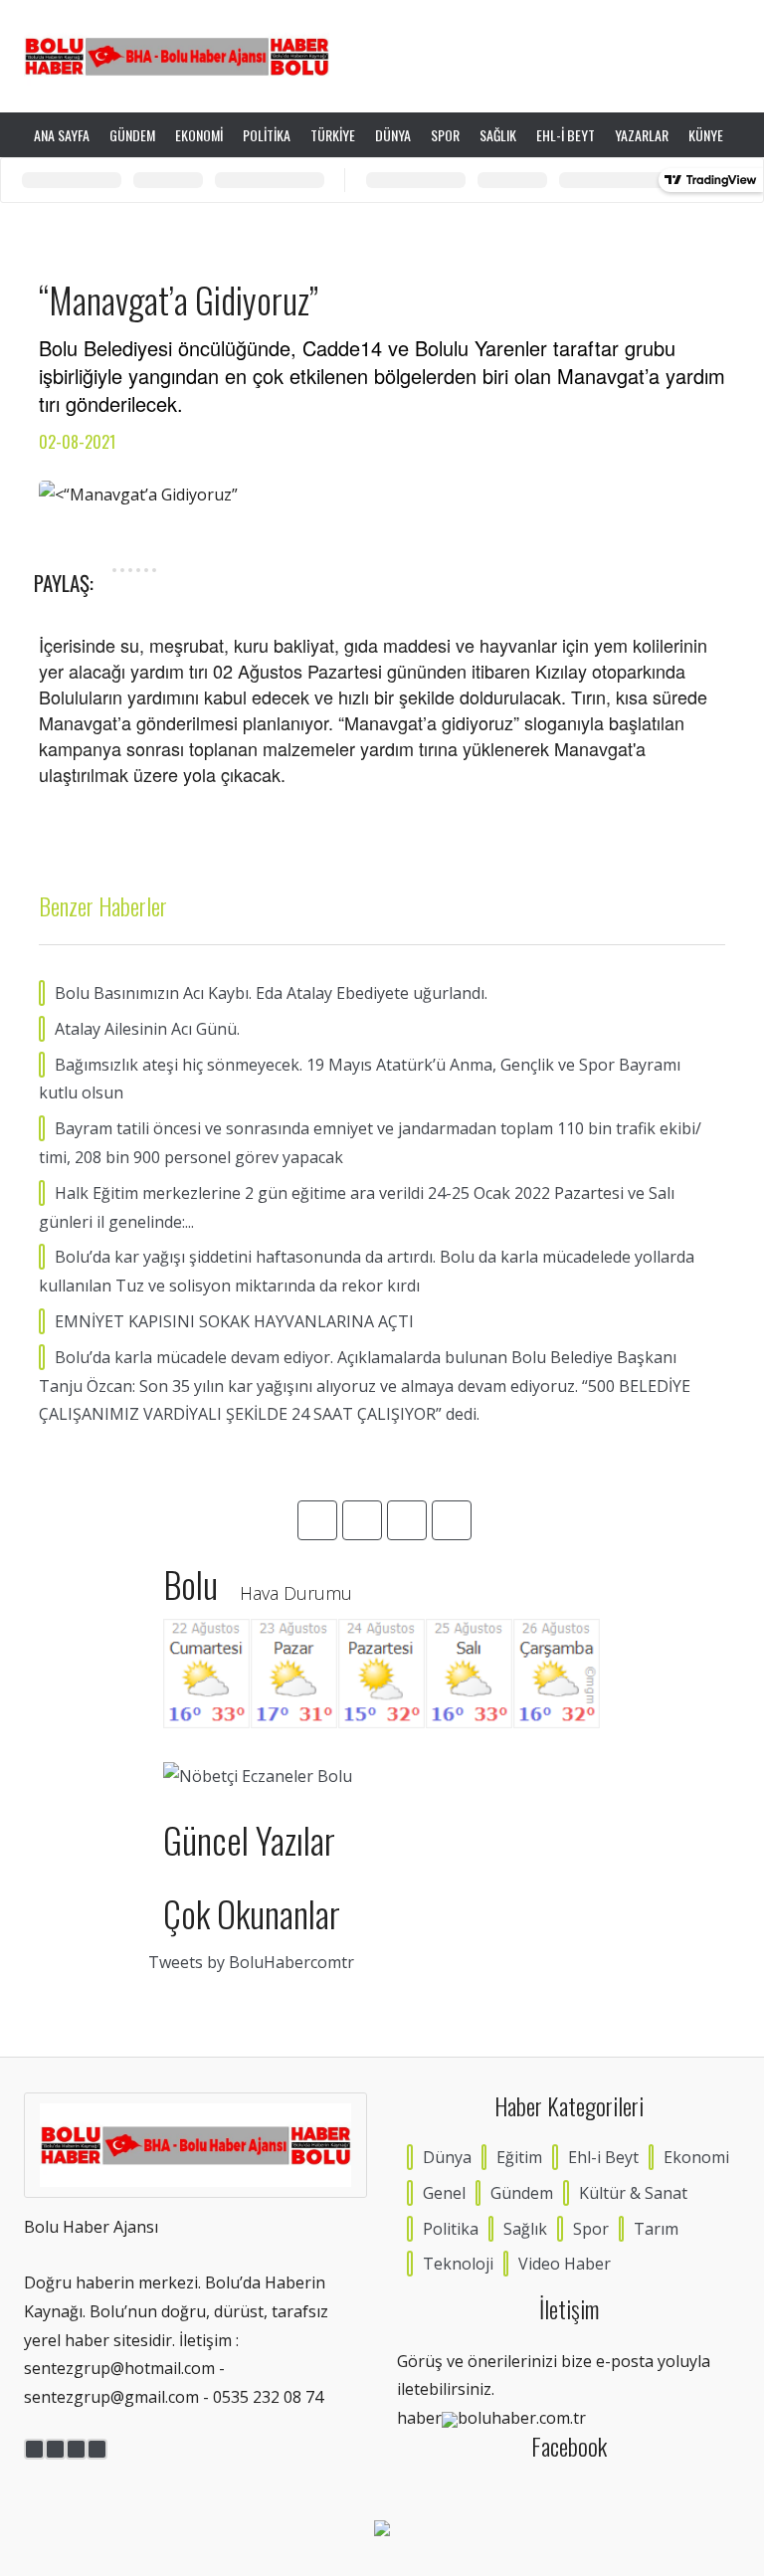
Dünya (393, 135)
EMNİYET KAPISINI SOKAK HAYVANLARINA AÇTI (234, 1321)
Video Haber (565, 2264)
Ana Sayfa (62, 135)
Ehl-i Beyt (566, 135)
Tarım (656, 2229)
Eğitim (519, 2157)
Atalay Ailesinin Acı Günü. (147, 1029)
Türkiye (333, 135)
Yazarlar (642, 135)
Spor (445, 135)
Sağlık (498, 135)
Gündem (132, 135)
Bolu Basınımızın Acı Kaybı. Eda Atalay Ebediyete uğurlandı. (271, 993)
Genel (444, 2193)
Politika (267, 135)
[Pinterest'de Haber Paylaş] (154, 570)
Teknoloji (458, 2264)
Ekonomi (199, 135)
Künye (706, 135)
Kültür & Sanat (633, 2193)
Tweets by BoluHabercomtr (251, 1962)
